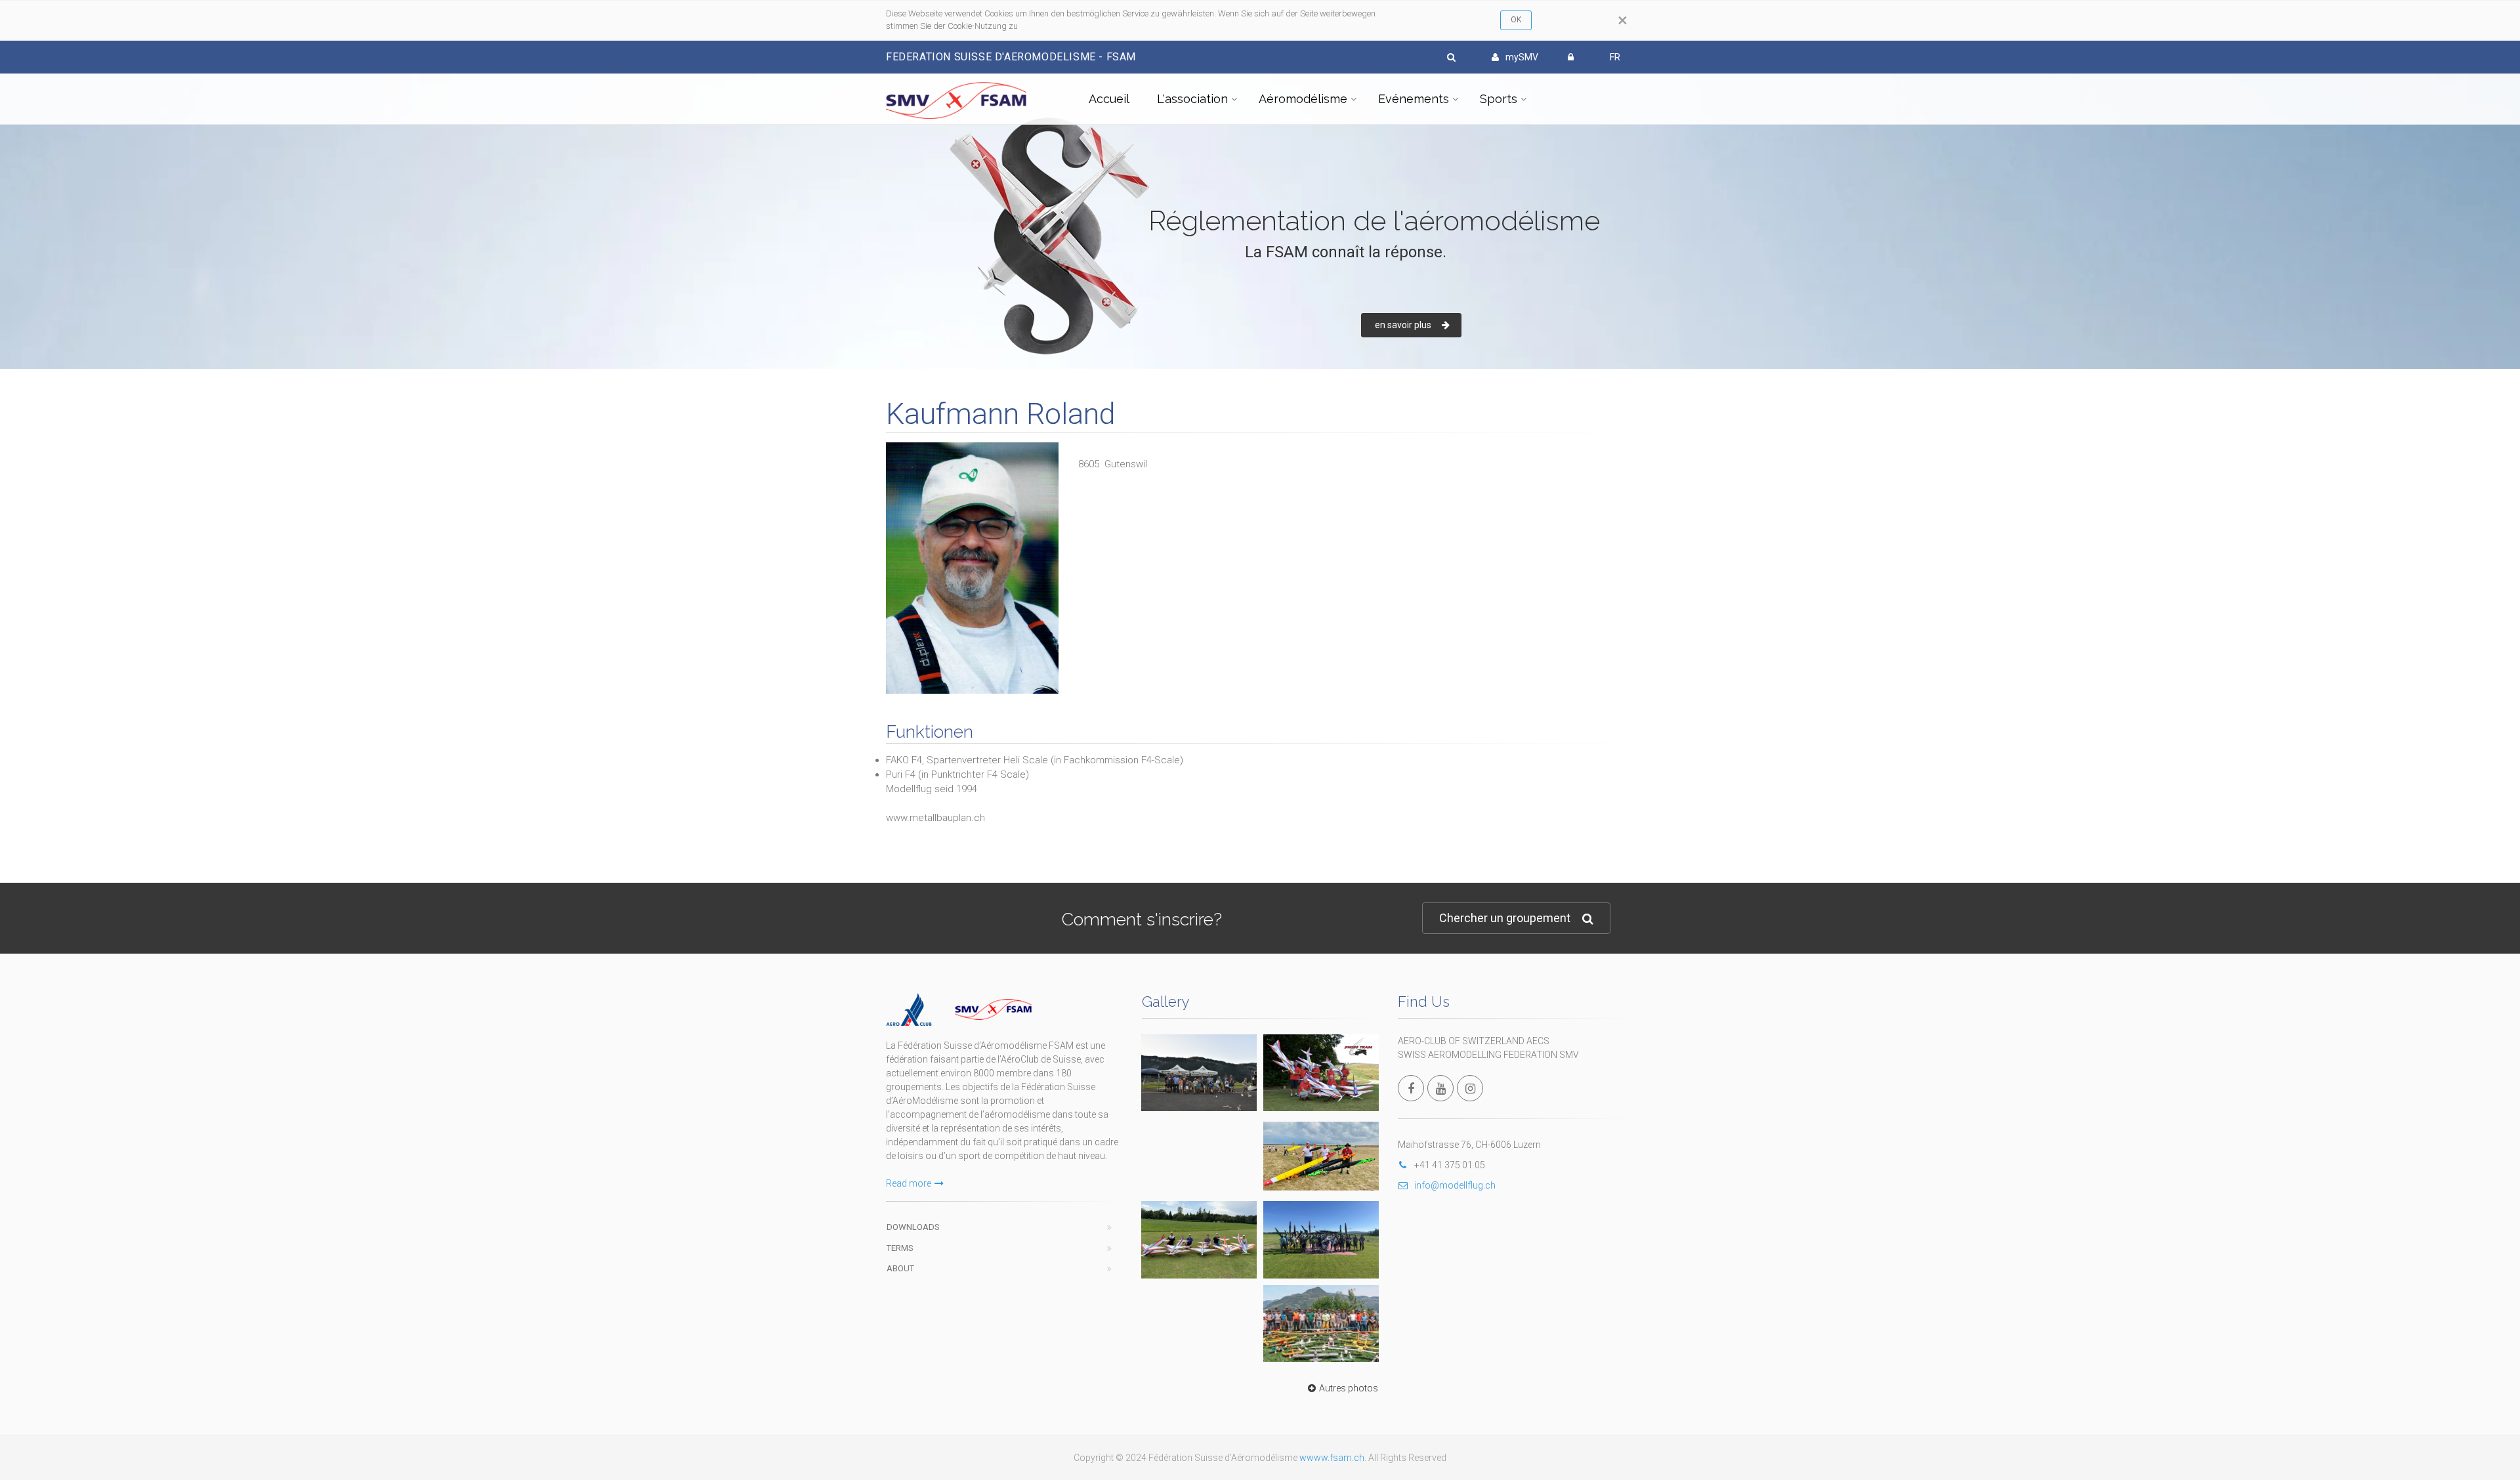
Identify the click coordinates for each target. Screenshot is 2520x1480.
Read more (909, 1183)
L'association (1192, 99)
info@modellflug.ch (1455, 1185)
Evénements (1414, 99)
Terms (900, 1248)
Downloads (913, 1227)
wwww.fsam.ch (1332, 1458)
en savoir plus (1403, 325)
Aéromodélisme (1303, 99)
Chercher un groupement (1505, 918)
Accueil (1109, 99)
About (900, 1268)
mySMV (1522, 57)
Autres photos (1349, 1388)
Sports (1499, 99)
